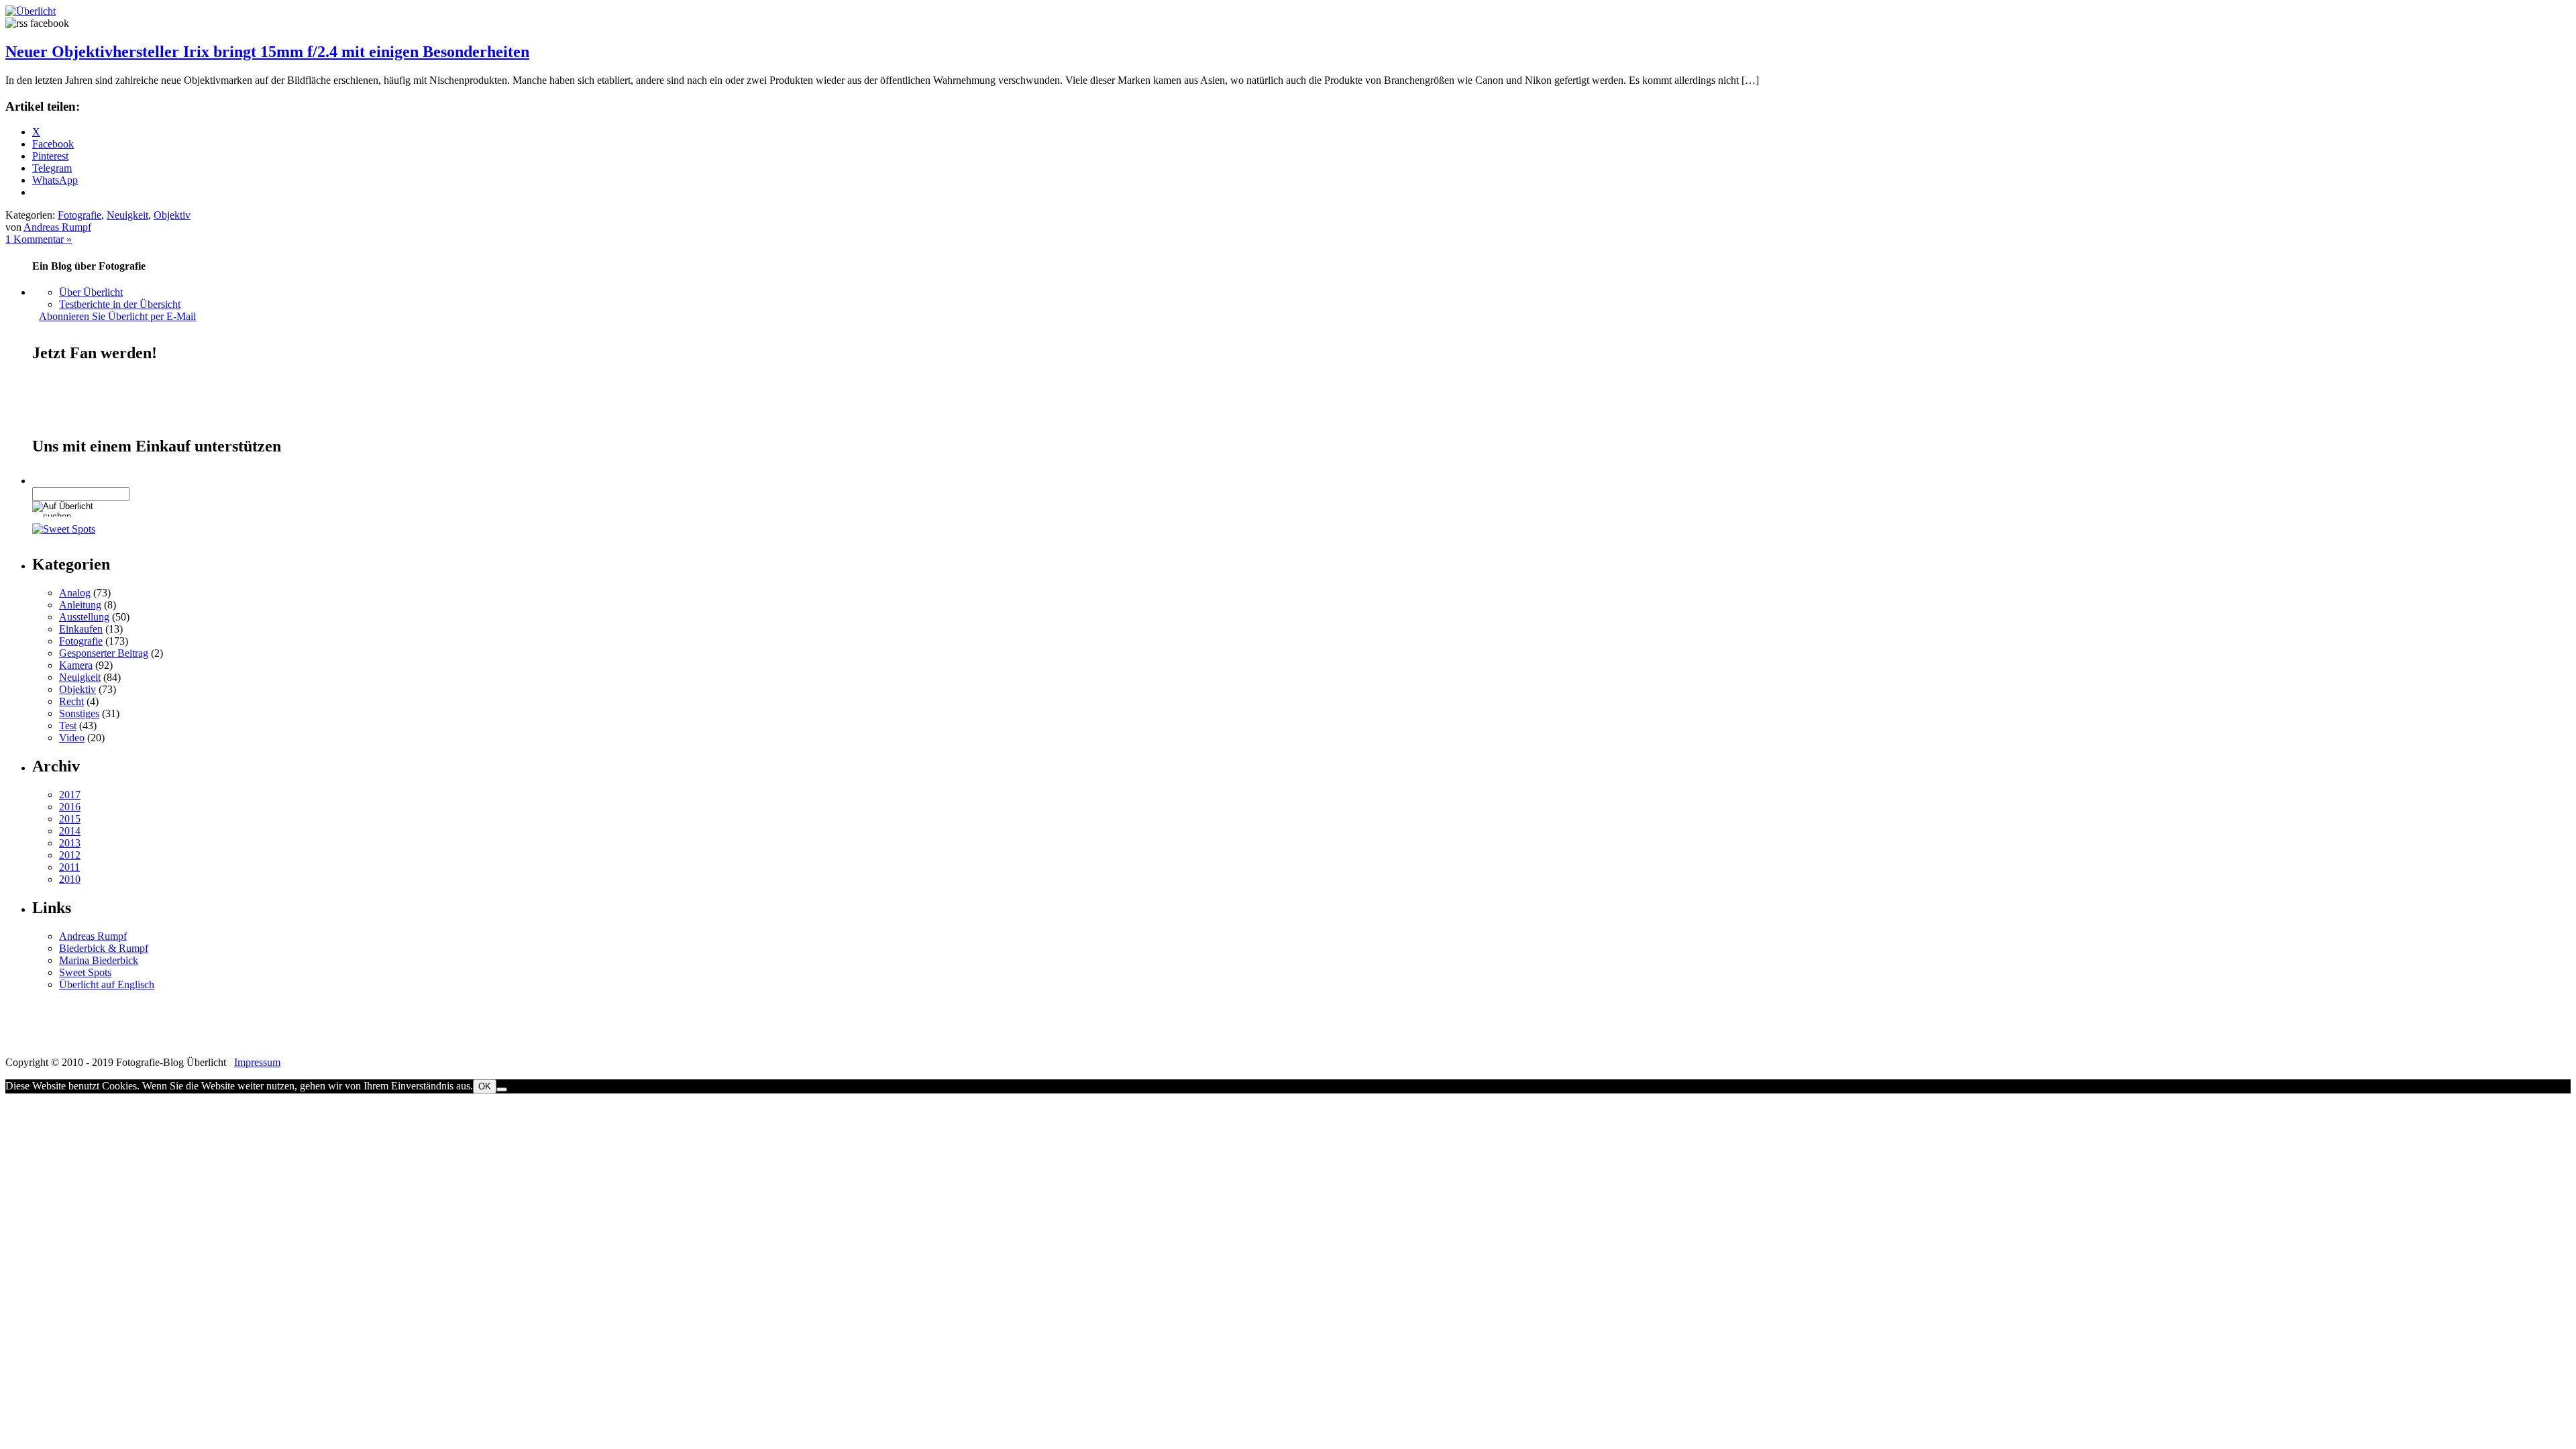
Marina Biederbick (99, 960)
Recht (71, 701)
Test (68, 726)
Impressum (257, 1062)
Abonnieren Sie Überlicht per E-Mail (117, 316)
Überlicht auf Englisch (107, 984)
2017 (70, 795)
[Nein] (502, 1089)
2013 (70, 843)
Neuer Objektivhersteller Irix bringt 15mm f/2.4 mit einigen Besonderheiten (267, 52)
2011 (69, 867)
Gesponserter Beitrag (104, 653)
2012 (70, 855)
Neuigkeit (127, 215)
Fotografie (79, 215)
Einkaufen (81, 629)
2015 (70, 819)
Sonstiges (79, 713)
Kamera (76, 665)
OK (485, 1086)
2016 (70, 807)
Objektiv (172, 215)
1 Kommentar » (39, 239)
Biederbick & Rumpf (104, 948)
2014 (70, 831)
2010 (70, 879)
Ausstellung (84, 617)
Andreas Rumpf (57, 227)
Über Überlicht (91, 292)
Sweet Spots (85, 972)
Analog (75, 593)
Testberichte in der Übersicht (120, 304)
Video (72, 738)
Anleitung (80, 605)
